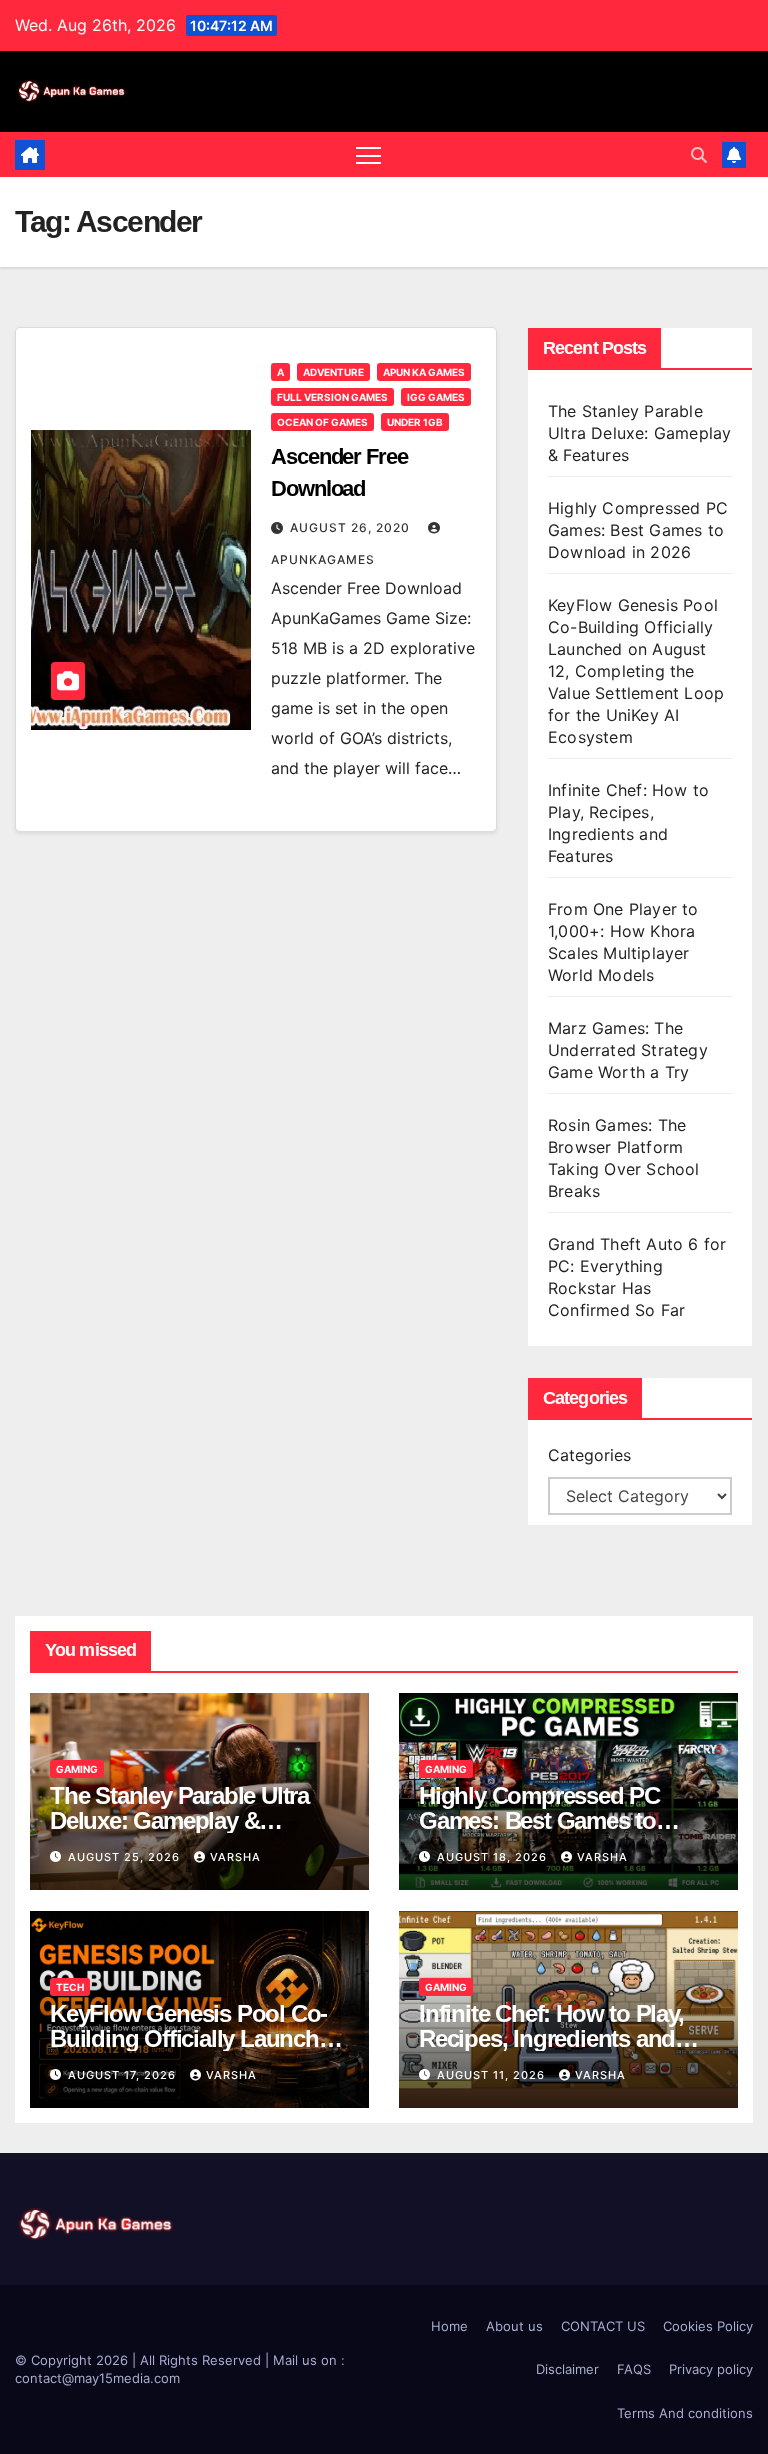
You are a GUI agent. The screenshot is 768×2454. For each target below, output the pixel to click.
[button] (699, 155)
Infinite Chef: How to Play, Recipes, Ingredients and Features (551, 2038)
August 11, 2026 (493, 2075)
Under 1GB (415, 422)
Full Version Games (332, 397)
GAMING (77, 1769)
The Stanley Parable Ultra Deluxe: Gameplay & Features (639, 433)
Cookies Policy (708, 2326)
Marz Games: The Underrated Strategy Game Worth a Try (628, 1050)
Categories (589, 1455)
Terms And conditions (685, 2413)
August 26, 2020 (352, 527)
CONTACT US (603, 2326)
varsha (235, 1857)
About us (514, 2326)
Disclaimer (567, 2369)
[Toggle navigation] (368, 154)
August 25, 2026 (126, 1857)
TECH (70, 1987)
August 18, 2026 (494, 1857)
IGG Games (436, 397)
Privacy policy (711, 2369)
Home (449, 2326)
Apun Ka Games (424, 372)
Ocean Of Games (322, 422)
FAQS (634, 2369)
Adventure (333, 372)
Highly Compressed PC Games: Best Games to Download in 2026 (638, 530)
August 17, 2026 (124, 2075)
